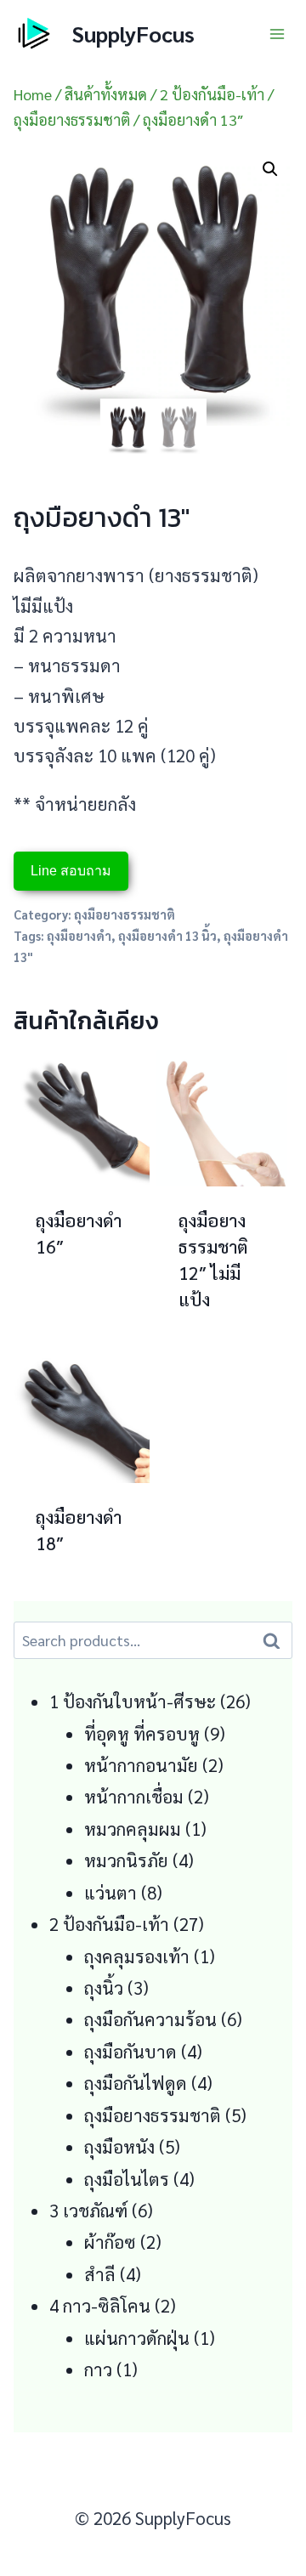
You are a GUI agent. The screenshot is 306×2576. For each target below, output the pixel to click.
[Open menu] (277, 34)
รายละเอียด (74, 1323)
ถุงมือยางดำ (79, 935)
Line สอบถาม (71, 871)
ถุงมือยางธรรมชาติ (125, 914)
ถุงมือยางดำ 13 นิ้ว (167, 935)
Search (276, 1640)
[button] (270, 169)
